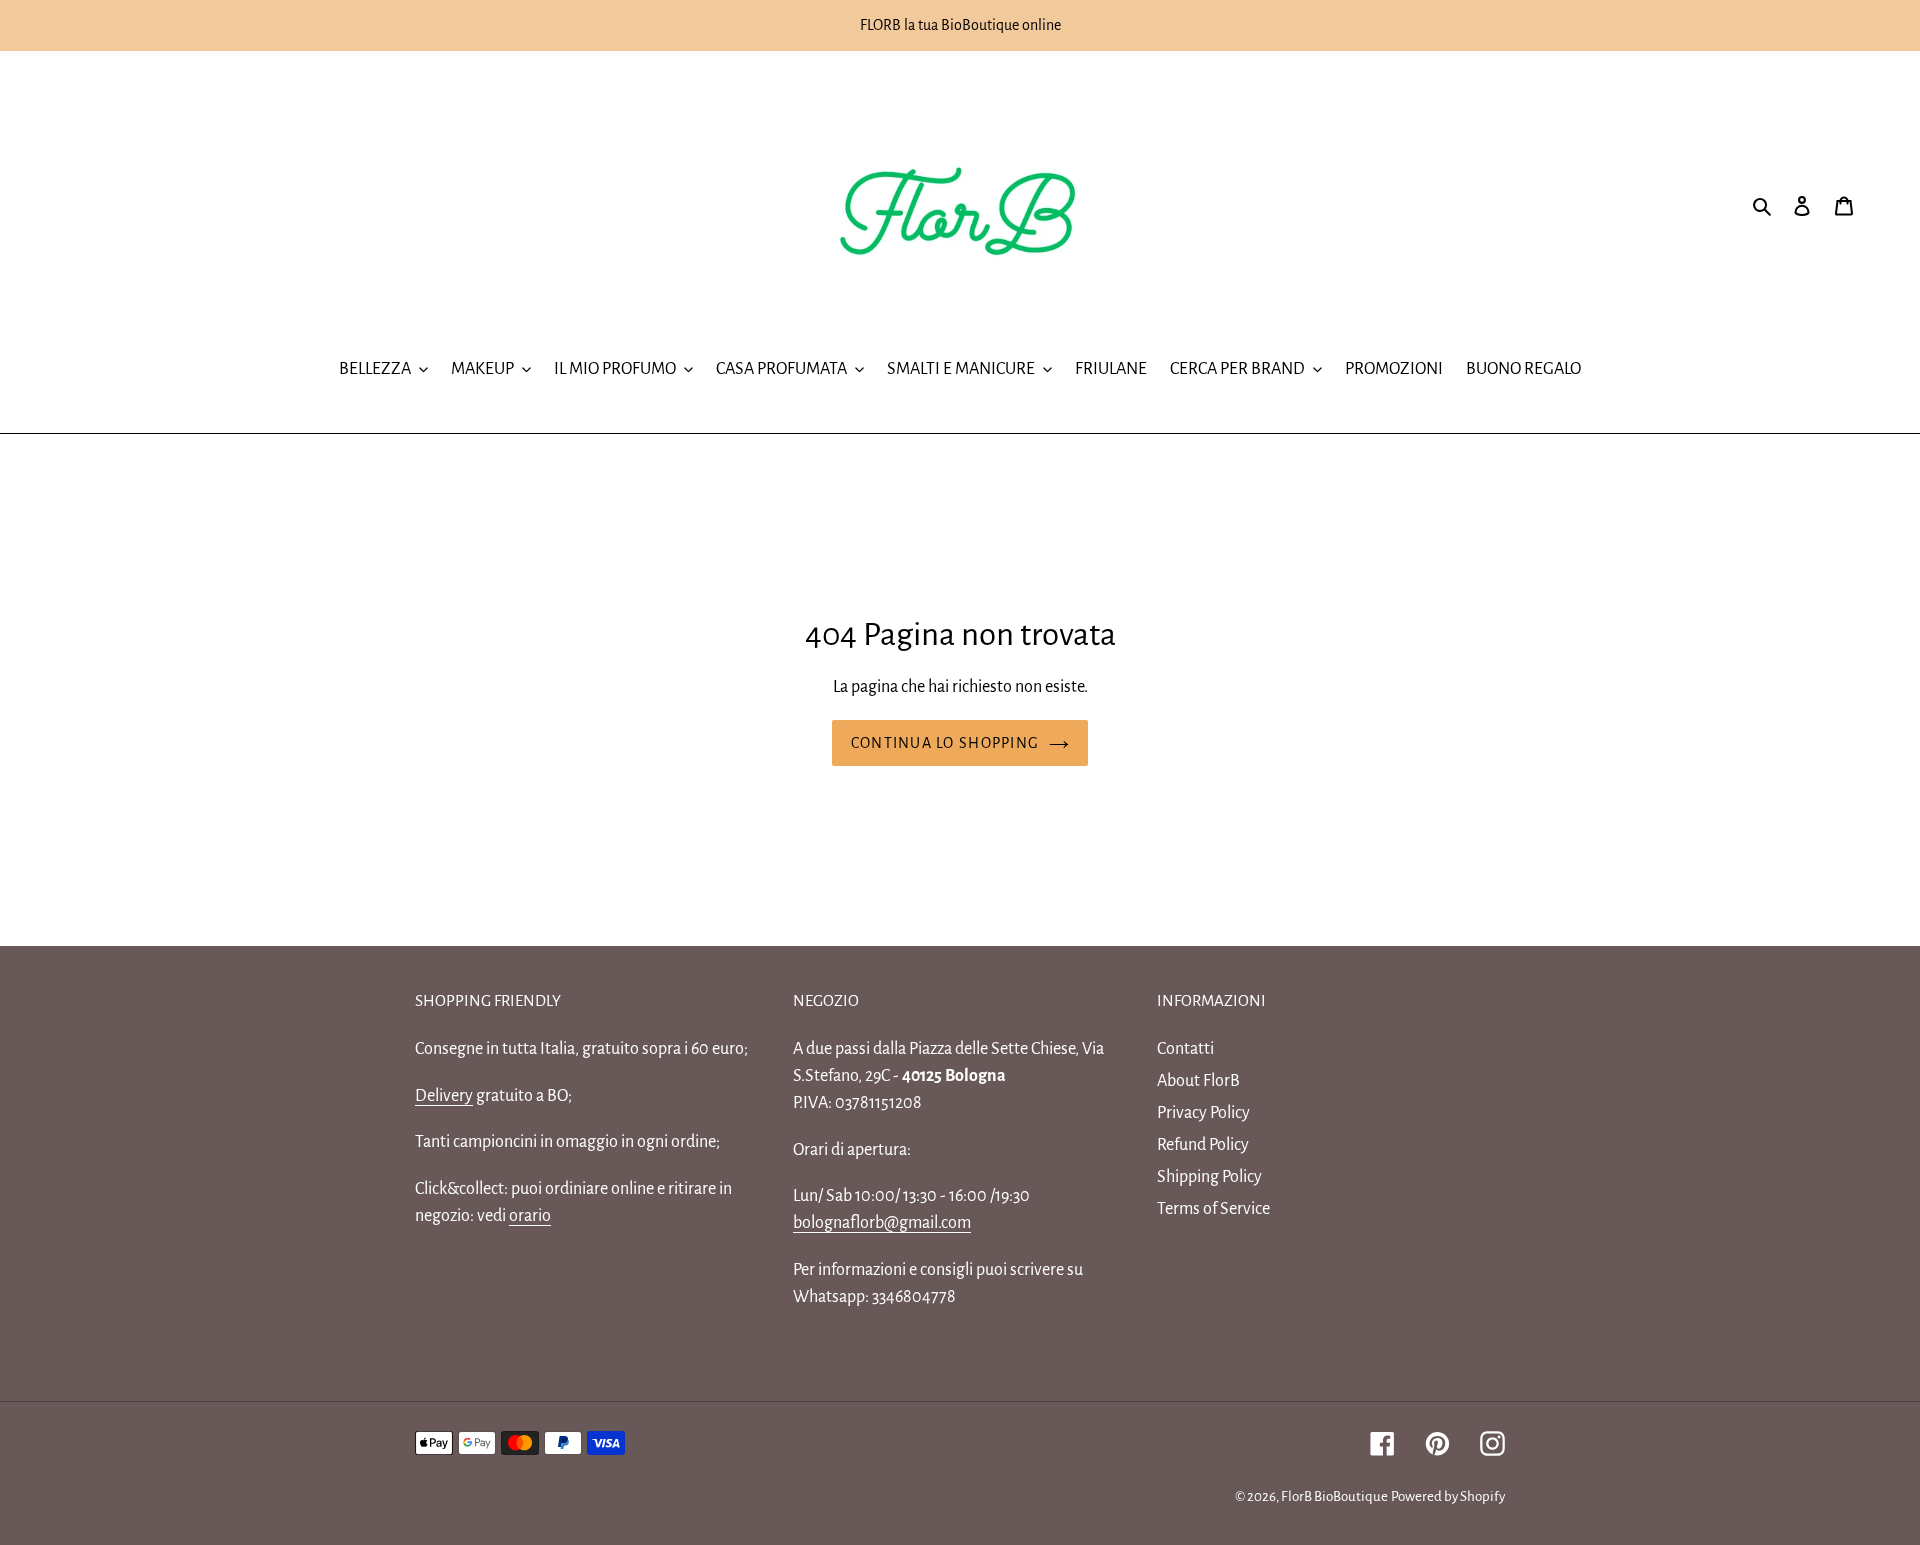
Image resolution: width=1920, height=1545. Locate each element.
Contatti (1185, 1049)
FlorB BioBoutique (1334, 1496)
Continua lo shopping (945, 743)
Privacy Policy (1203, 1113)
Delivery (444, 1096)
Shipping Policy (1209, 1177)
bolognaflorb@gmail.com (882, 1223)
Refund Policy (1203, 1145)
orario (530, 1216)
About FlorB (1198, 1081)
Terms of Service (1213, 1209)
